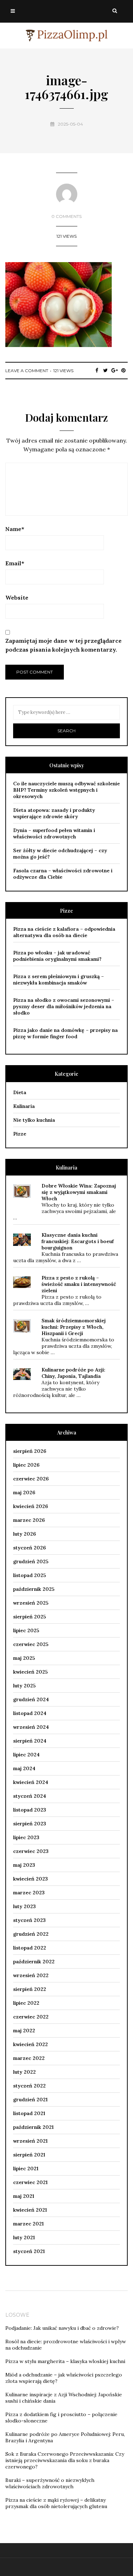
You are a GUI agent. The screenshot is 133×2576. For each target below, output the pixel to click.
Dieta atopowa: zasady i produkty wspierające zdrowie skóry (54, 813)
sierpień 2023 (30, 1824)
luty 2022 (24, 2072)
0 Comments (66, 216)
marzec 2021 (28, 2224)
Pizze (20, 1134)
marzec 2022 (29, 2058)
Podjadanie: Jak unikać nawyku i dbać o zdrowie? (62, 2328)
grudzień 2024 (31, 1699)
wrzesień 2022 (31, 1975)
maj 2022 (24, 2031)
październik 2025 (34, 1589)
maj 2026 (24, 1492)
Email (15, 563)
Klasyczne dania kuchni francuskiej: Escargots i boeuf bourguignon (78, 1241)
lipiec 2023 (26, 1837)
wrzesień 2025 (31, 1603)
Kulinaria (24, 1106)
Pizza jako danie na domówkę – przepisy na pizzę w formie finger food (65, 1033)
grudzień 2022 (31, 1934)
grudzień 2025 (31, 1561)
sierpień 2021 (29, 2155)
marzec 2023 (29, 1893)
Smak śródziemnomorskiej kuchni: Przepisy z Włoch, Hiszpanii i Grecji (74, 1327)
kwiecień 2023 (31, 1879)
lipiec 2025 (26, 1630)
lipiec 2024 (26, 1755)
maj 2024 (24, 1768)
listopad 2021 (29, 2113)
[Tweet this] (106, 370)
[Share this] (97, 370)
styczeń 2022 (29, 2086)
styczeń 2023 (29, 1920)
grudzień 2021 (30, 2100)
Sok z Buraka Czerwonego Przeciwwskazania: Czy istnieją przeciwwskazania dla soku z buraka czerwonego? (65, 2460)
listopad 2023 (30, 1810)
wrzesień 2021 (30, 2141)
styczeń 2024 (30, 1796)
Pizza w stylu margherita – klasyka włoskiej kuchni (65, 2361)
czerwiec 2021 (30, 2182)
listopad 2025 (30, 1575)
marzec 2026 (29, 1520)
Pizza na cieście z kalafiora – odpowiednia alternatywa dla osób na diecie (64, 932)
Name (15, 529)
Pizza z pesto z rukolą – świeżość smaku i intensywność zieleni (79, 1284)
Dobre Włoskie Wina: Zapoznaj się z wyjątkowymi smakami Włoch (79, 1192)
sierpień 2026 (30, 1451)
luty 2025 (24, 1686)
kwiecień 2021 (30, 2210)
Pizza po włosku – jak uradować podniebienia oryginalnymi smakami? (57, 956)
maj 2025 (24, 1658)
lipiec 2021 (26, 2168)
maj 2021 (24, 2196)
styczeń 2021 (29, 2251)
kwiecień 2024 (31, 1782)
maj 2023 (24, 1865)
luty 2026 (24, 1534)
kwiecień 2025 (31, 1672)
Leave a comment (27, 371)
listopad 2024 (30, 1713)
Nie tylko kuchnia (34, 1120)
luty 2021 (24, 2237)
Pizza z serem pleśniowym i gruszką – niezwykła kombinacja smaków (59, 980)
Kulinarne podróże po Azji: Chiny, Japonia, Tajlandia (73, 1373)
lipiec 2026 (26, 1465)
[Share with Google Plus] (114, 370)
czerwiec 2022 (31, 2017)
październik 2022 (34, 1962)
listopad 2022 (30, 1948)
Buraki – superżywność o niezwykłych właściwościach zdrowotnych (50, 2483)
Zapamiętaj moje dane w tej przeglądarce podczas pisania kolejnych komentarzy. (63, 645)
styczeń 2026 (29, 1548)
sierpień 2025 (30, 1617)
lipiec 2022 (26, 2003)
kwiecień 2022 (31, 2044)
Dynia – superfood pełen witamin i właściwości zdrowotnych (54, 833)
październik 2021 (33, 2127)
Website (17, 597)
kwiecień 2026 (31, 1506)
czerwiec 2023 (31, 1851)
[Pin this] (123, 370)
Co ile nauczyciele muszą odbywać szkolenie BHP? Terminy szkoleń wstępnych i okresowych (66, 790)
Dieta (20, 1092)
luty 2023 (24, 1906)
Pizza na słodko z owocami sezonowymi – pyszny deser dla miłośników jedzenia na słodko (64, 1006)
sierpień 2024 (30, 1741)
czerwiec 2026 (31, 1479)
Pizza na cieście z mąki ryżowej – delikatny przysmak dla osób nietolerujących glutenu (56, 2503)
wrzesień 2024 (31, 1727)
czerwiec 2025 (31, 1644)
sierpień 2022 (30, 1989)
